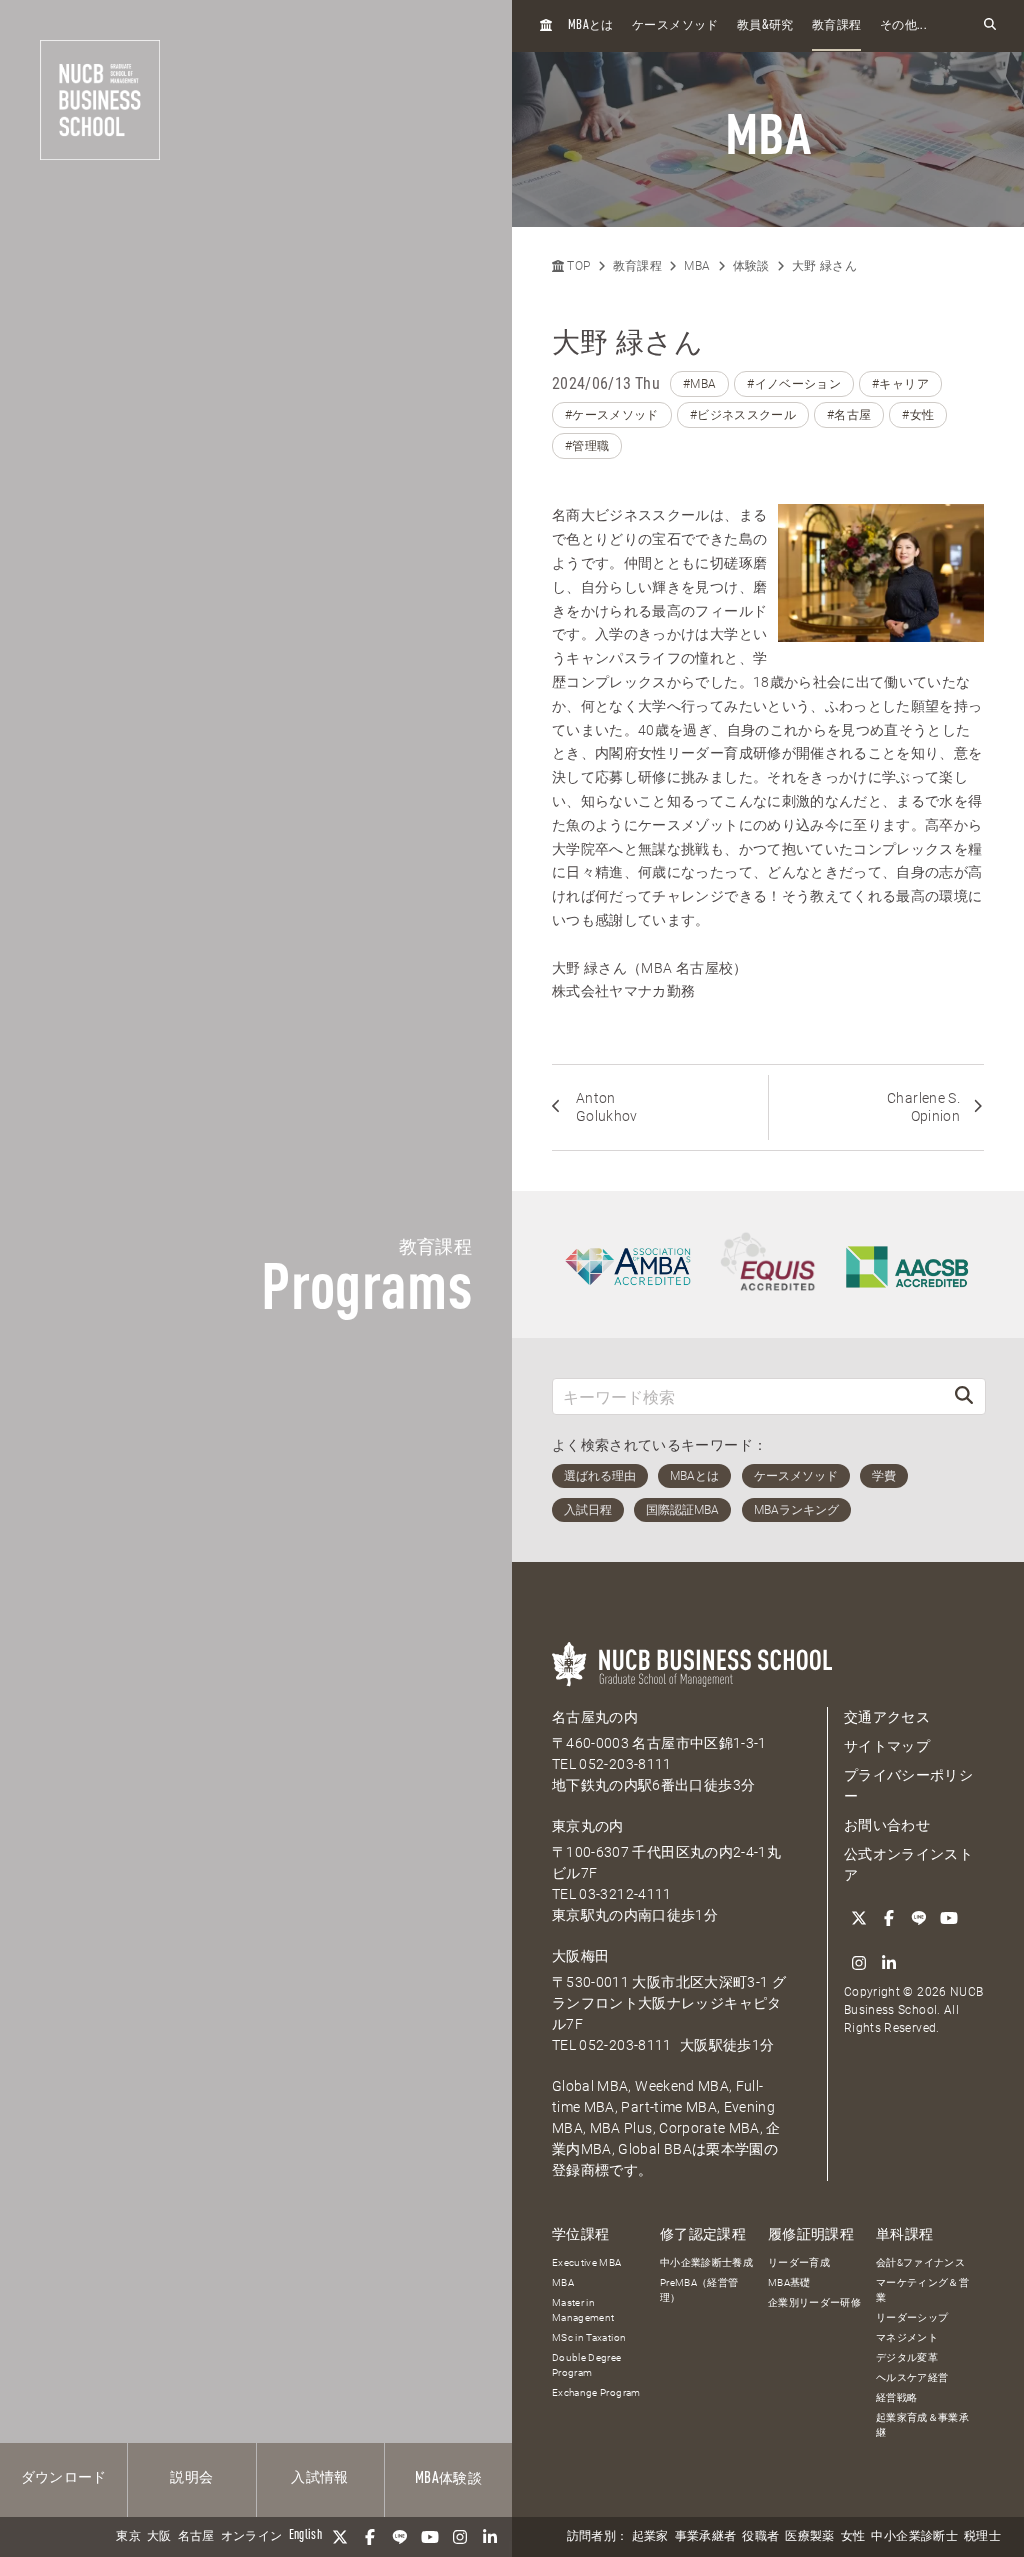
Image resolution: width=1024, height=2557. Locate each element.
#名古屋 (849, 415)
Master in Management (583, 2310)
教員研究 (765, 25)
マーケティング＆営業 (922, 2290)
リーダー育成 (799, 2262)
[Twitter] (340, 2537)
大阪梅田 (580, 1956)
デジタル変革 (907, 2357)
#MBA (699, 384)
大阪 (159, 2537)
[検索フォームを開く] (990, 25)
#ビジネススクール (743, 415)
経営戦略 (896, 2397)
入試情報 (319, 2478)
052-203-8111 (625, 1764)
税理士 (982, 2537)
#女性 (918, 415)
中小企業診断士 (914, 2537)
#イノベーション (794, 384)
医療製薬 (809, 2537)
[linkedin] (490, 2537)
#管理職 (587, 446)
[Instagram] (460, 2537)
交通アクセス (887, 1717)
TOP (577, 266)
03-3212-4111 (625, 1894)
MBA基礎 (789, 2282)
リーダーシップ (912, 2317)
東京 (128, 2537)
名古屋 (196, 2537)
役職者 (760, 2537)
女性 (853, 2537)
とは (591, 25)
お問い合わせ (887, 1825)
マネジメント (907, 2337)
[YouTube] (430, 2537)
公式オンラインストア (908, 1864)
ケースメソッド (675, 26)
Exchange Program (596, 2392)
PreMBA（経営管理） (699, 2290)
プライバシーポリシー (908, 1785)
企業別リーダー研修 (814, 2302)
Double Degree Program (587, 2365)
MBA (697, 266)
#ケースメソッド (612, 415)
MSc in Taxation (589, 2337)
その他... (903, 26)
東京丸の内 (588, 1826)
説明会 (191, 2478)
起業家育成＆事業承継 (922, 2425)
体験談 (448, 2479)
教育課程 (836, 26)
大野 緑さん (824, 266)
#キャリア (900, 384)
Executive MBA (587, 2262)
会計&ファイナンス (920, 2262)
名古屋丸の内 (595, 1717)
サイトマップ (887, 1746)
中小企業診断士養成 (706, 2262)
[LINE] (400, 2537)
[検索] (964, 1396)
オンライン (252, 2537)
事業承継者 (706, 2537)
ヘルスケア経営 (912, 2377)
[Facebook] (370, 2537)
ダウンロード (64, 2478)
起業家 (650, 2537)
